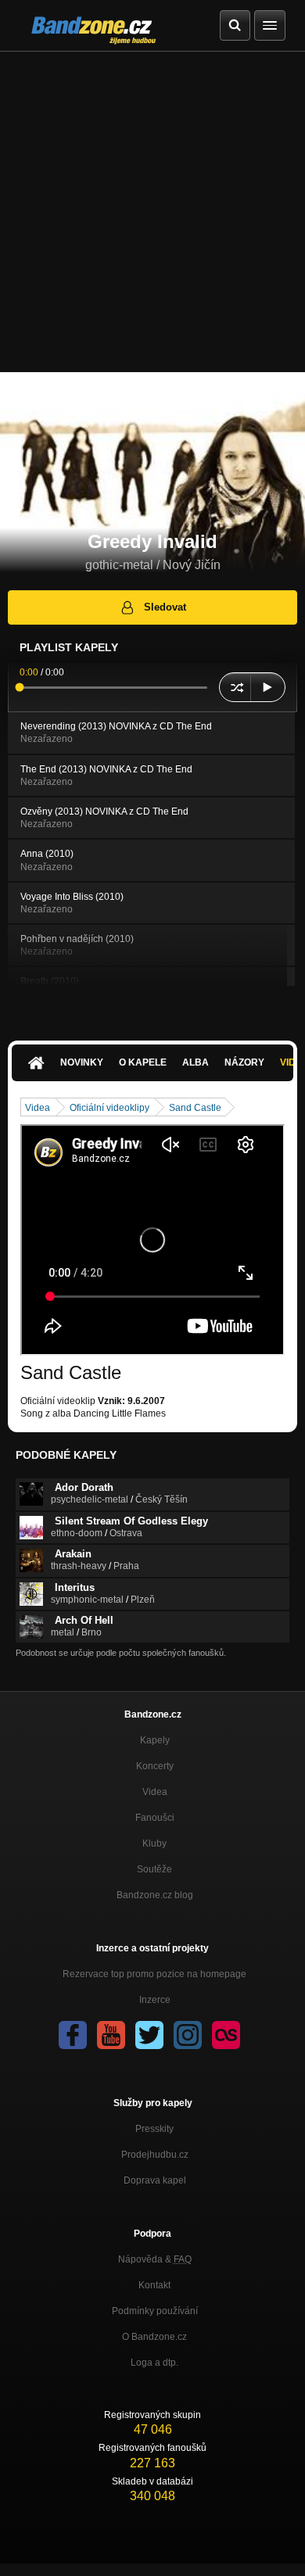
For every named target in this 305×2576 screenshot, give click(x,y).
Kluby (154, 1843)
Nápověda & (155, 2259)
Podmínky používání (155, 2311)
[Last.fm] (226, 2035)
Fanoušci (155, 1818)
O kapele (143, 1062)
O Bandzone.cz (154, 2337)
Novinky (82, 1062)
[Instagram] (188, 2035)
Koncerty (155, 1766)
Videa (38, 1108)
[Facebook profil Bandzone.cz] (73, 2035)
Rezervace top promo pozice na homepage (154, 1974)
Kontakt (154, 2285)
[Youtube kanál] (111, 2035)
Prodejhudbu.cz (155, 2155)
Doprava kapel (155, 2180)
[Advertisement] (152, 212)
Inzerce (155, 2000)
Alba (196, 1062)
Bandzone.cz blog (155, 1895)
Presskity (154, 2129)
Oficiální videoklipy (109, 1108)
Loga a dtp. (154, 2363)
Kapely (155, 1740)
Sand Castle (195, 1108)
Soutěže (154, 1869)
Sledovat (165, 607)
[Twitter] (149, 2035)
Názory (244, 1062)
